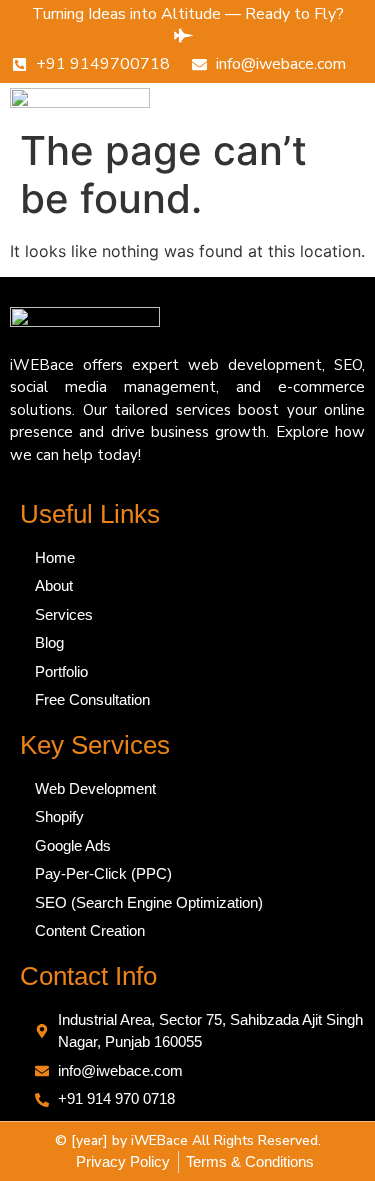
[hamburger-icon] (334, 101)
